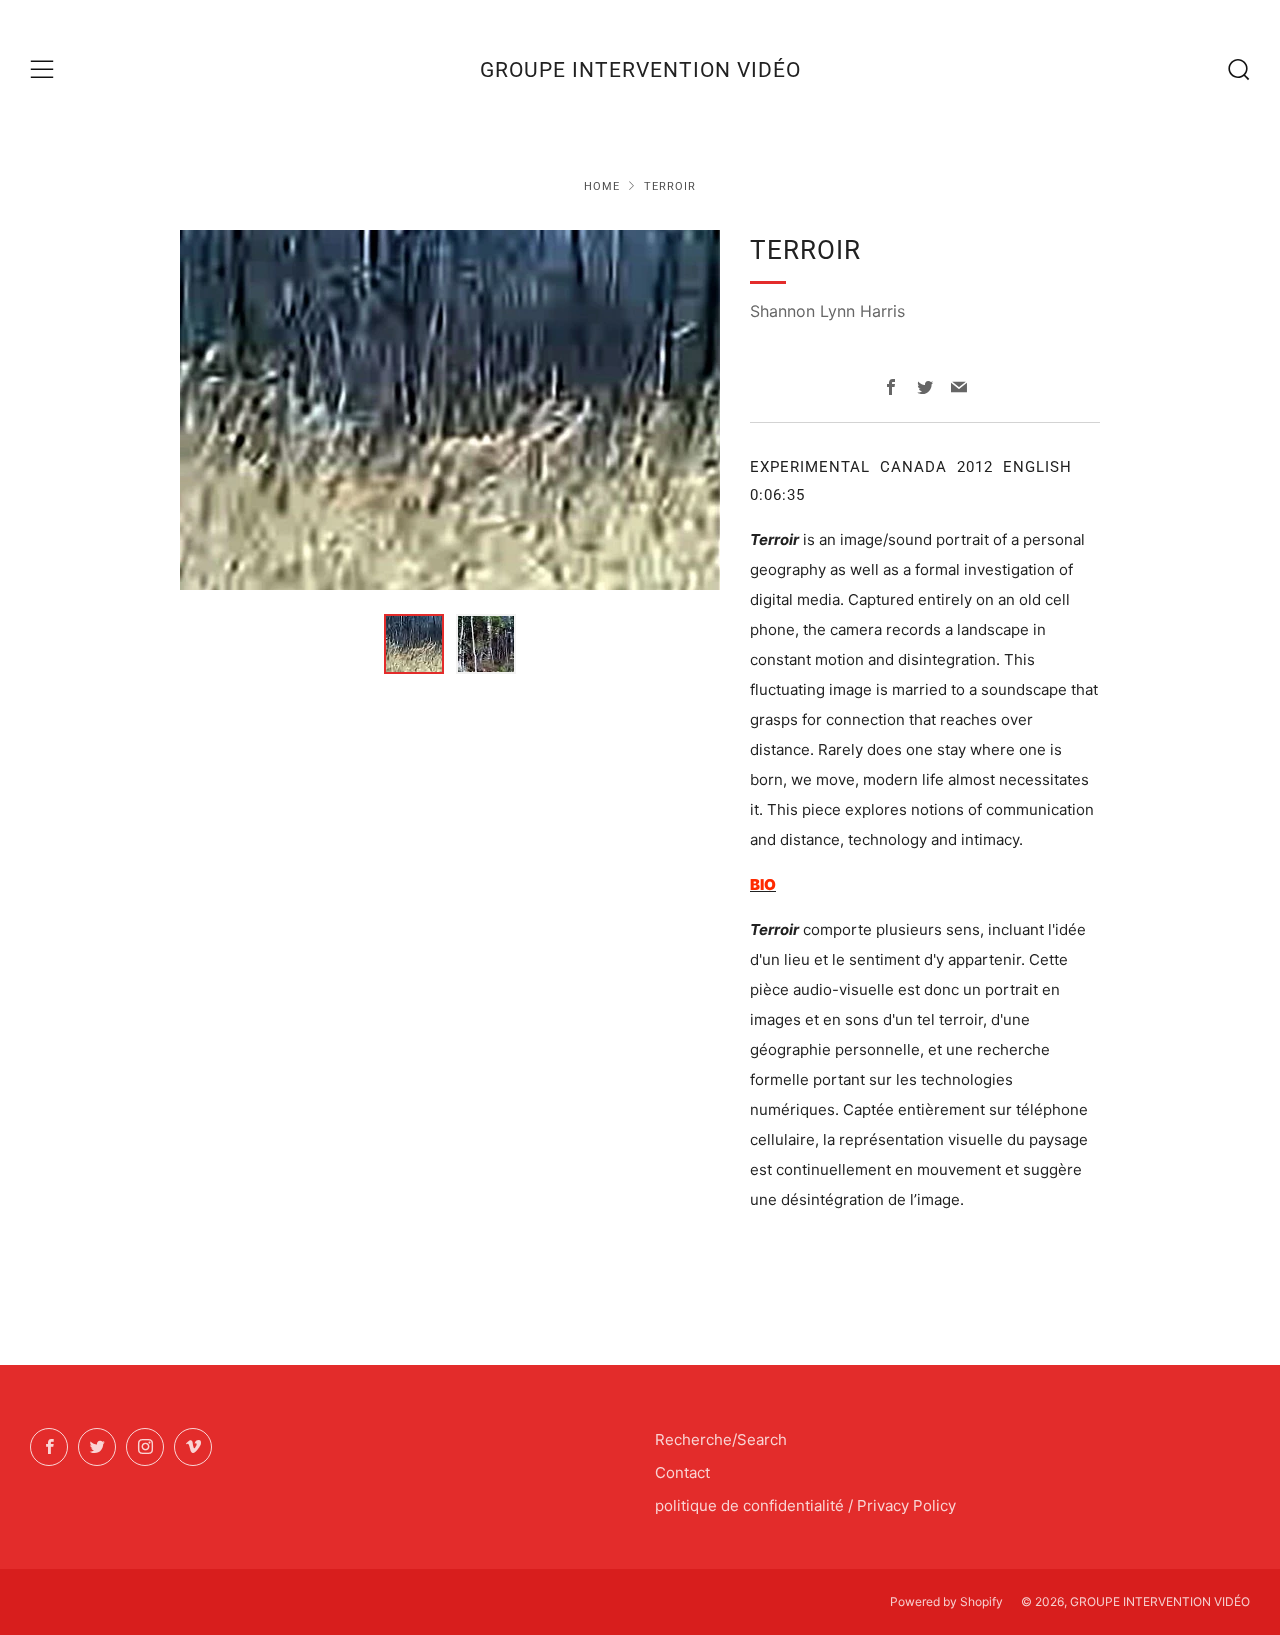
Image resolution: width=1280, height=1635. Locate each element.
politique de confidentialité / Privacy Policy (805, 1505)
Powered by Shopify (946, 1601)
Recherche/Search (721, 1439)
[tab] (414, 644)
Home (602, 186)
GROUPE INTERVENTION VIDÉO (640, 70)
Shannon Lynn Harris (827, 311)
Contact (682, 1472)
